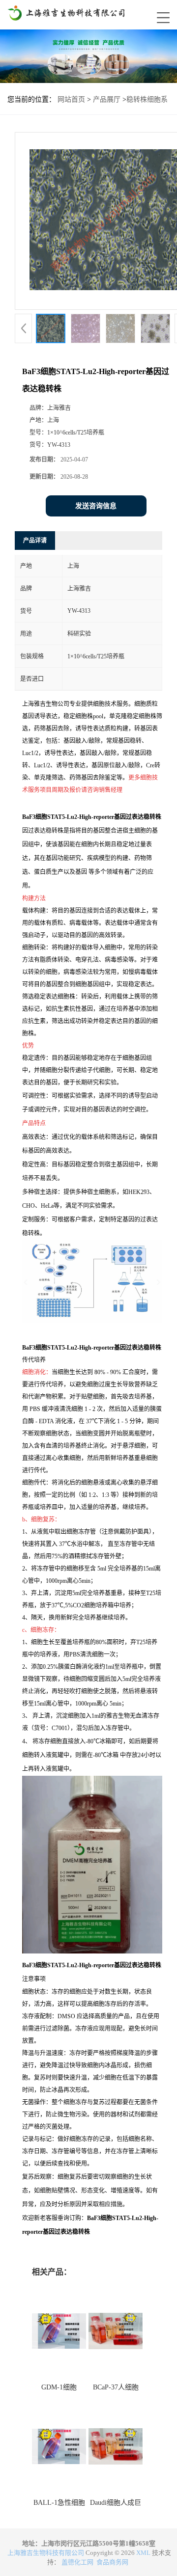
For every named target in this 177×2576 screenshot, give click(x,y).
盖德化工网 (77, 2562)
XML (143, 2553)
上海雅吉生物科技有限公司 (46, 2553)
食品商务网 (112, 2562)
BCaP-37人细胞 (116, 2387)
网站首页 (71, 99)
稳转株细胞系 (147, 99)
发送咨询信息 (96, 506)
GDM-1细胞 (59, 2387)
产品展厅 (107, 99)
